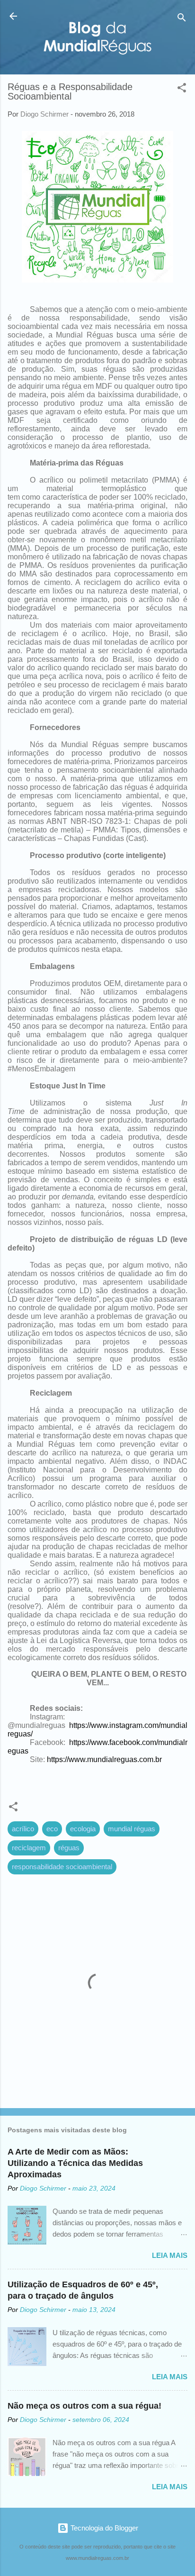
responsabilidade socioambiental (62, 1867)
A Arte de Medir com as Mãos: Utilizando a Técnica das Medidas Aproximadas (75, 2163)
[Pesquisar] (182, 19)
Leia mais (170, 2255)
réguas (69, 1848)
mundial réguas (132, 1829)
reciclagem (29, 1848)
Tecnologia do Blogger (103, 2528)
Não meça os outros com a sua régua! (84, 2406)
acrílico (23, 1829)
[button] (182, 89)
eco (52, 1829)
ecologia (83, 1829)
